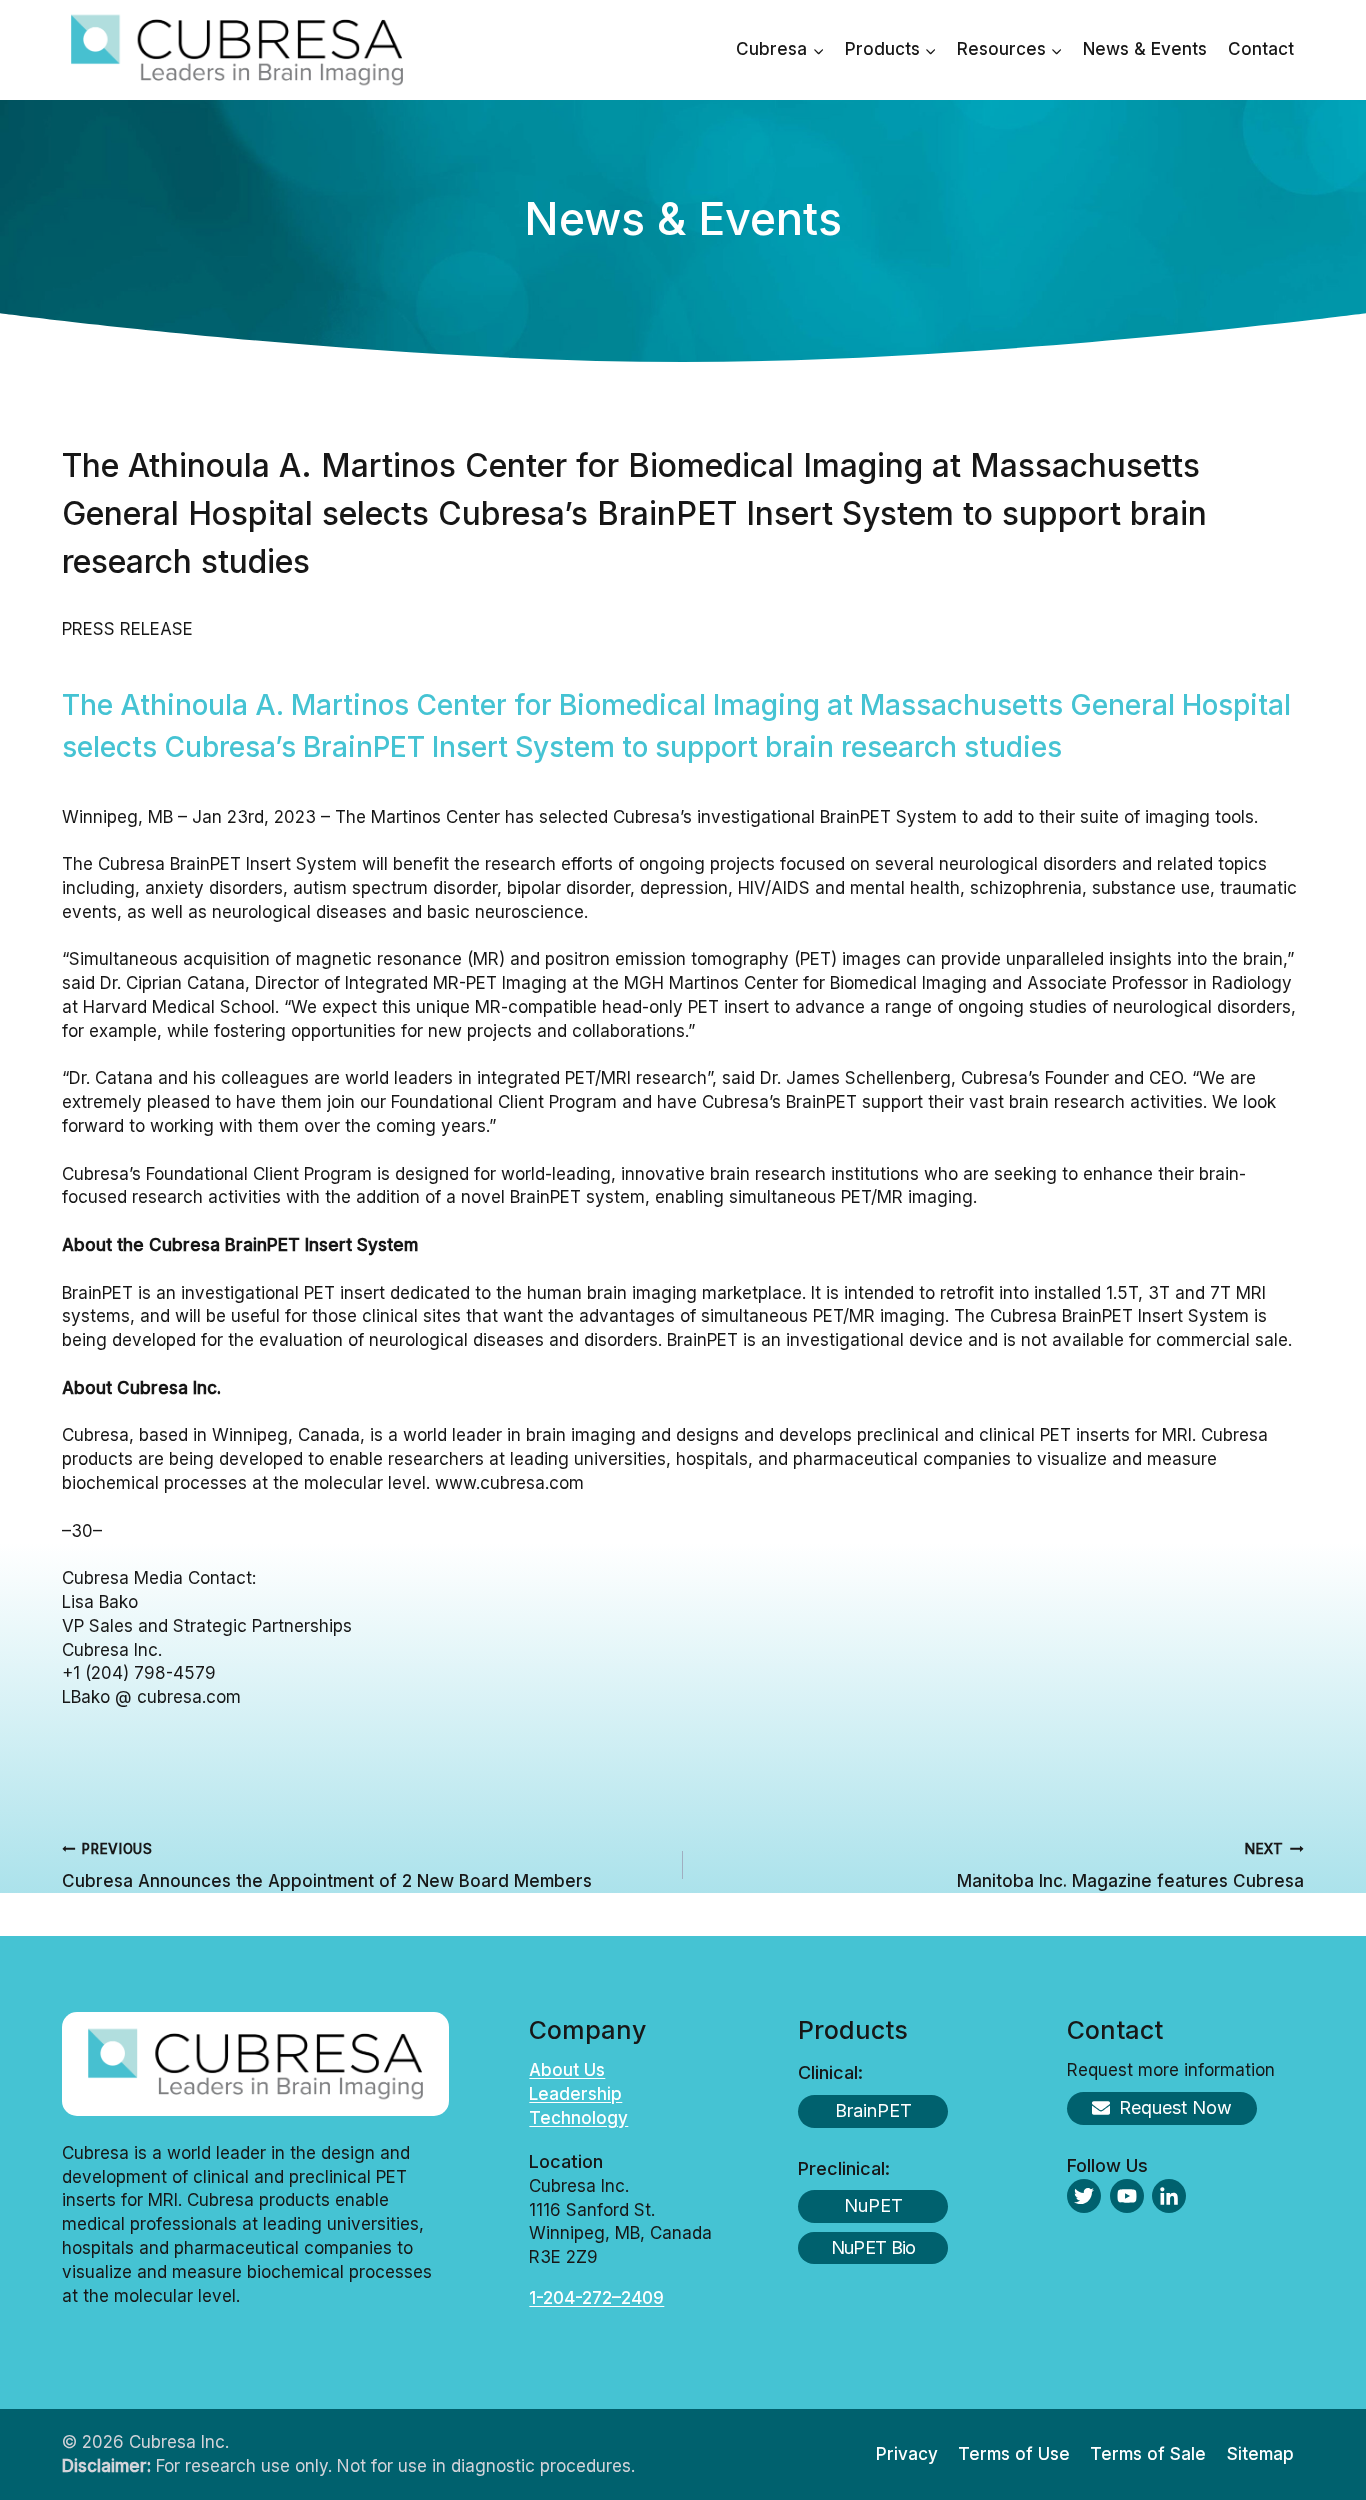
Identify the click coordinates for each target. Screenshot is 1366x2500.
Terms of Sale (1148, 2454)
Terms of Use (1014, 2454)
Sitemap (1260, 2454)
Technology (578, 2118)
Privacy (907, 2454)
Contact (1261, 49)
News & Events (1145, 49)
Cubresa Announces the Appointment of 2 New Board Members (327, 1865)
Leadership (575, 2094)
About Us (567, 2070)
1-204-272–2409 (596, 2298)
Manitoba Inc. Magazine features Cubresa (1130, 1865)
